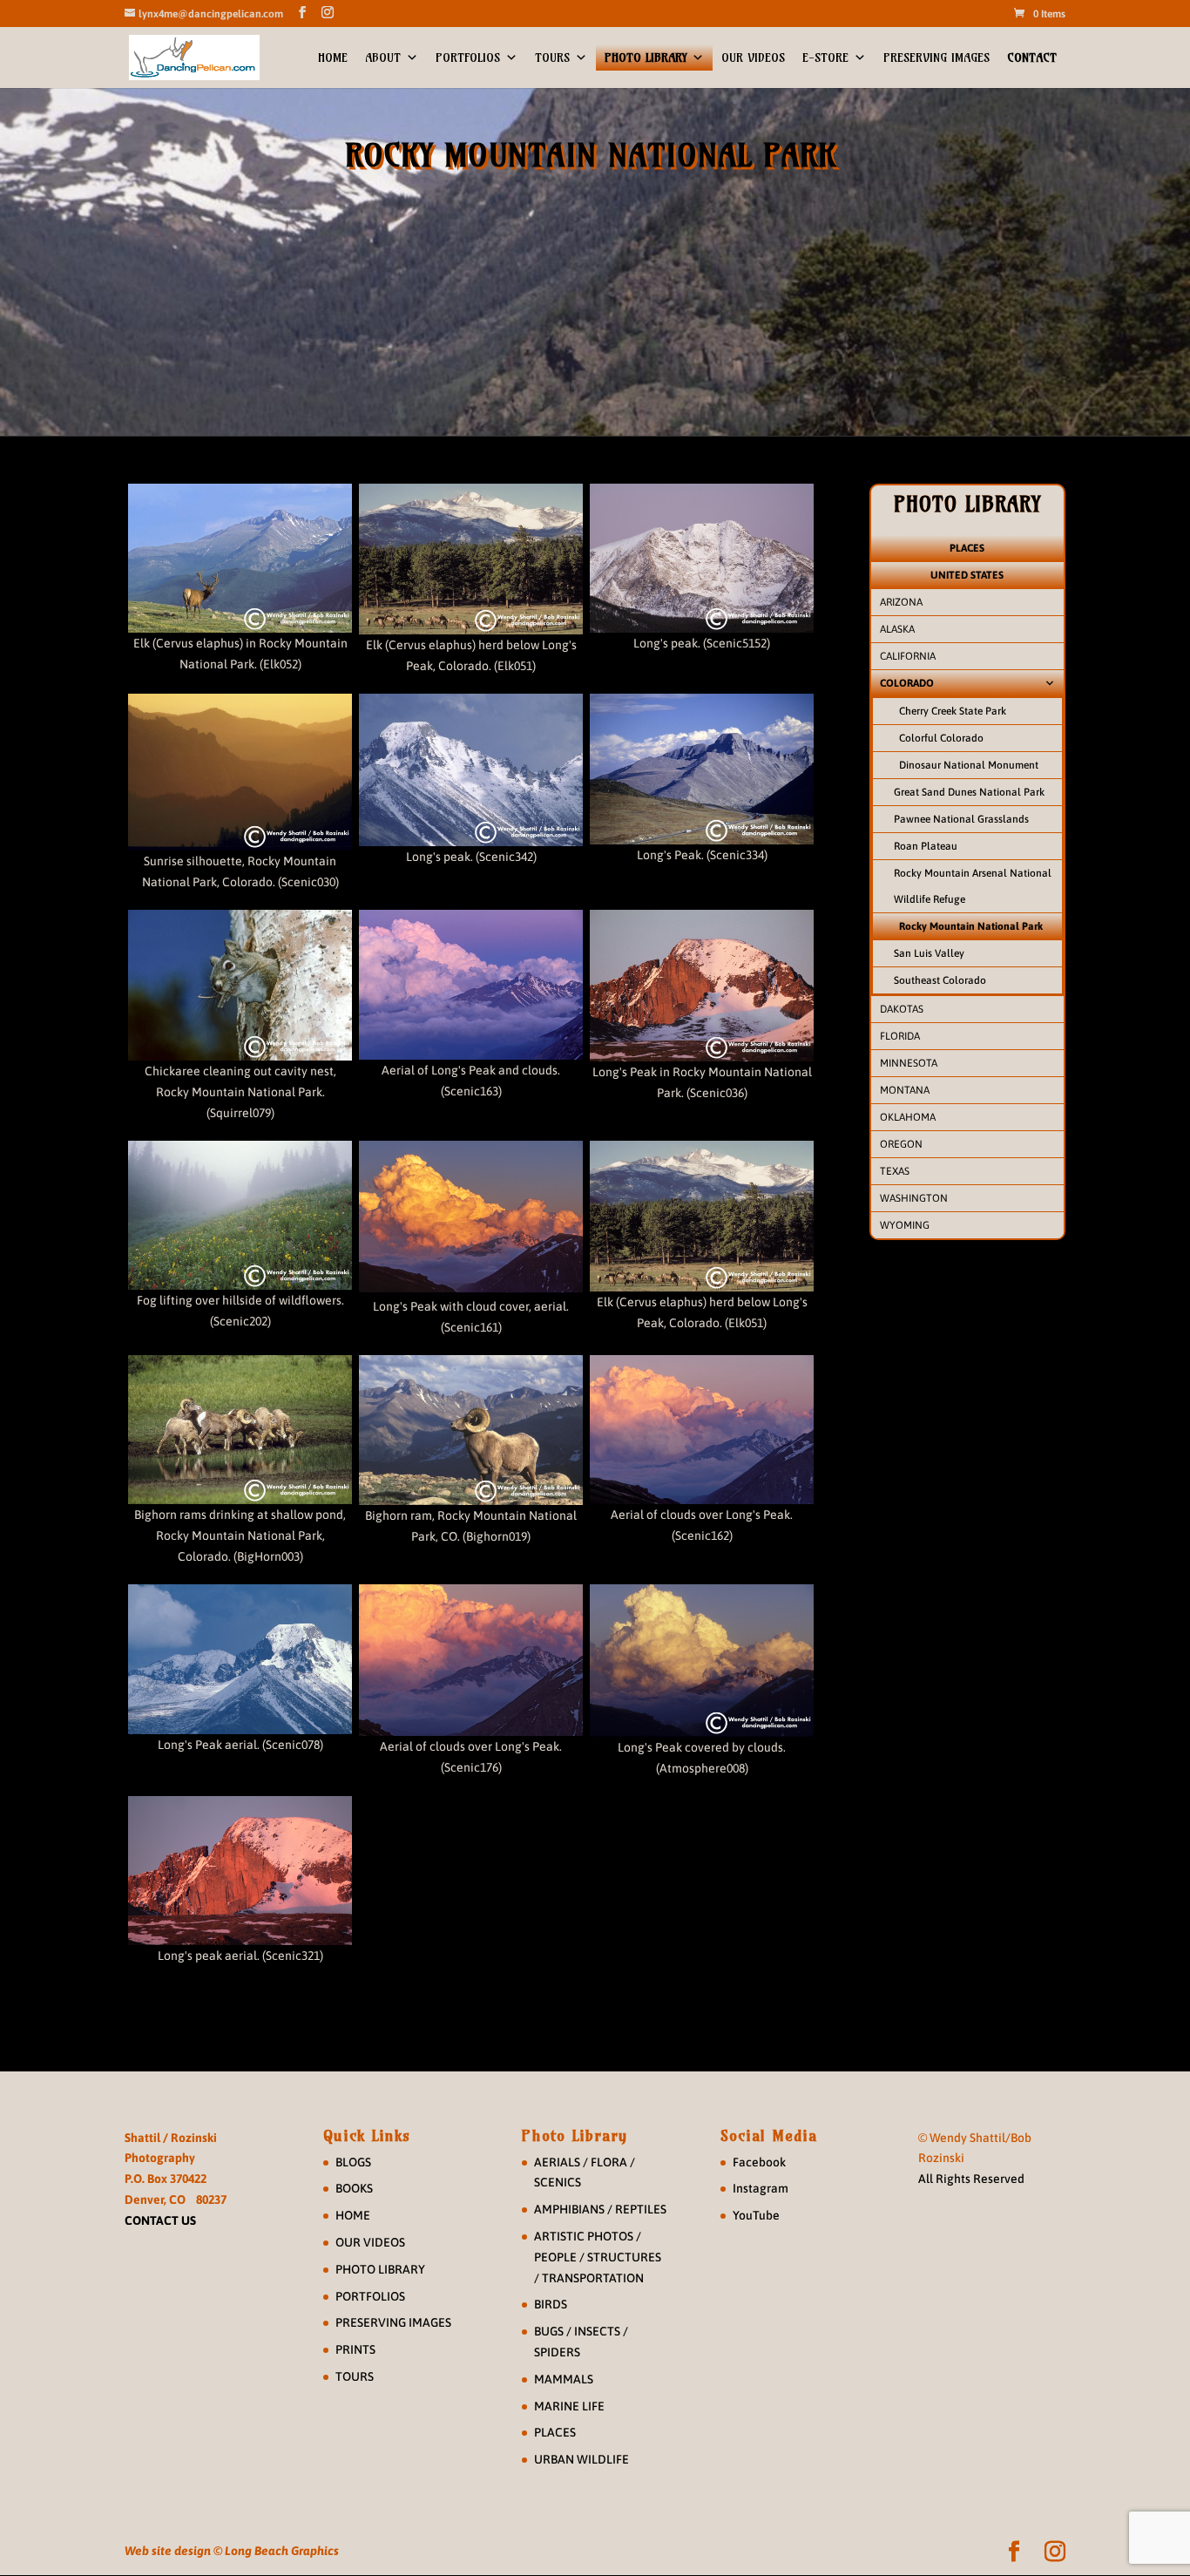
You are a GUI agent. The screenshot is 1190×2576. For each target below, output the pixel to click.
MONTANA (905, 1090)
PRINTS (355, 2349)
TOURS (552, 58)
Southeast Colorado (940, 980)
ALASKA (897, 629)
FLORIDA (900, 1036)
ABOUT (383, 58)
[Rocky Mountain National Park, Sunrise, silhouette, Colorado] (240, 772)
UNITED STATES (967, 575)
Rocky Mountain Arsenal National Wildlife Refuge (973, 886)
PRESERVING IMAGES (936, 58)
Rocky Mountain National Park (971, 926)
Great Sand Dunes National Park (969, 792)
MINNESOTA (909, 1063)
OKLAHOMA (908, 1117)
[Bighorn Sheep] (471, 1430)
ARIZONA (901, 602)
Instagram (761, 2188)
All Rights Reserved (971, 2179)
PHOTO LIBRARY (646, 58)
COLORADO (907, 683)
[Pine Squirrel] (240, 985)
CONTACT (1032, 58)
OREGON (901, 1144)
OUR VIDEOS (753, 58)
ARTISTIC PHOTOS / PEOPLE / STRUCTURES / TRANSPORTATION (598, 2257)
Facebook (759, 2162)
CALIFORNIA (908, 656)
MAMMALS (564, 2379)
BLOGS (353, 2162)
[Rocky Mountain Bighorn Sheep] (240, 1430)
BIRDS (551, 2304)
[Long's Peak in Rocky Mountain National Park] (702, 986)
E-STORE (825, 58)
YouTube (756, 2215)
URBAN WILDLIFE (581, 2459)
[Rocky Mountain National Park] (240, 1215)
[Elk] (240, 558)
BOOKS (354, 2188)
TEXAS (895, 1171)
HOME (333, 58)
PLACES (967, 548)
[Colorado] (702, 1660)
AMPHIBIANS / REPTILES (600, 2209)
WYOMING (905, 1225)
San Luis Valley (929, 953)
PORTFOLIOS (468, 58)
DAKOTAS (902, 1009)
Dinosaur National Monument (969, 765)
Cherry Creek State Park (953, 711)
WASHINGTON (914, 1198)
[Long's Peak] (702, 558)
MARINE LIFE (569, 2406)
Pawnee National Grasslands (961, 819)
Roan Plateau (926, 846)
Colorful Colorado (941, 738)
